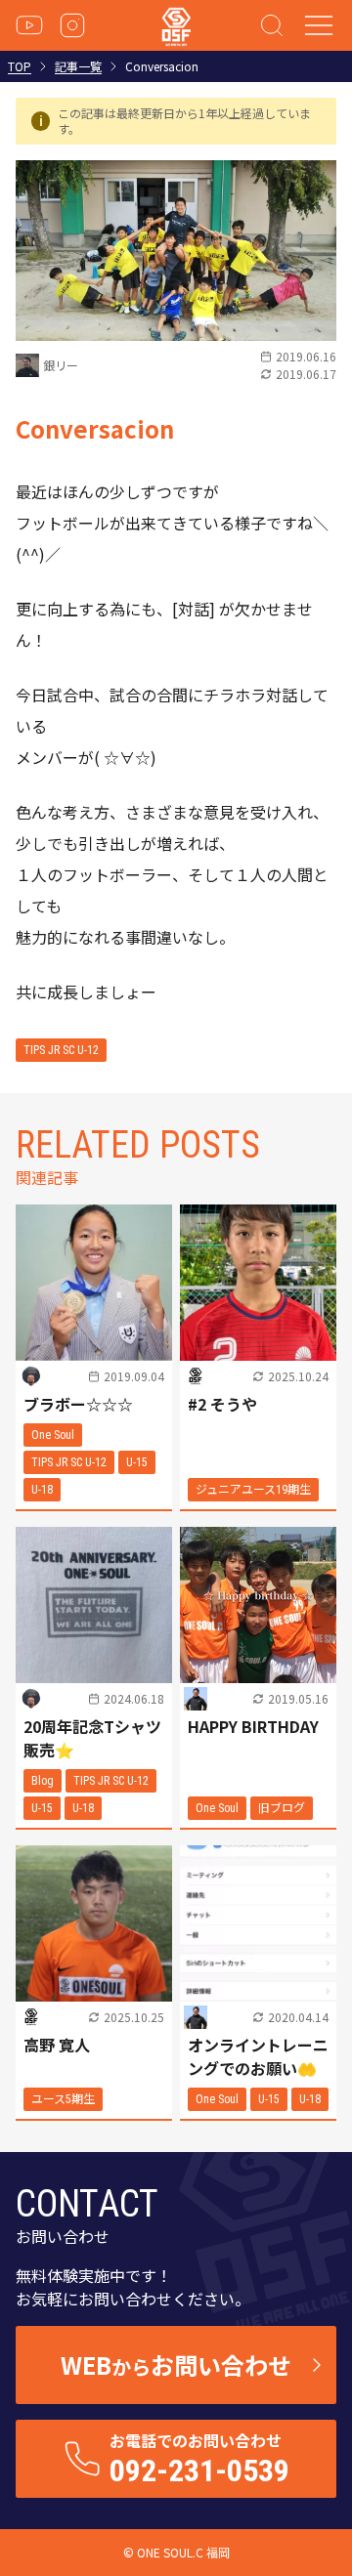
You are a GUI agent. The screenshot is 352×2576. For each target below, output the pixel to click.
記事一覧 (78, 66)
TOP (20, 66)
